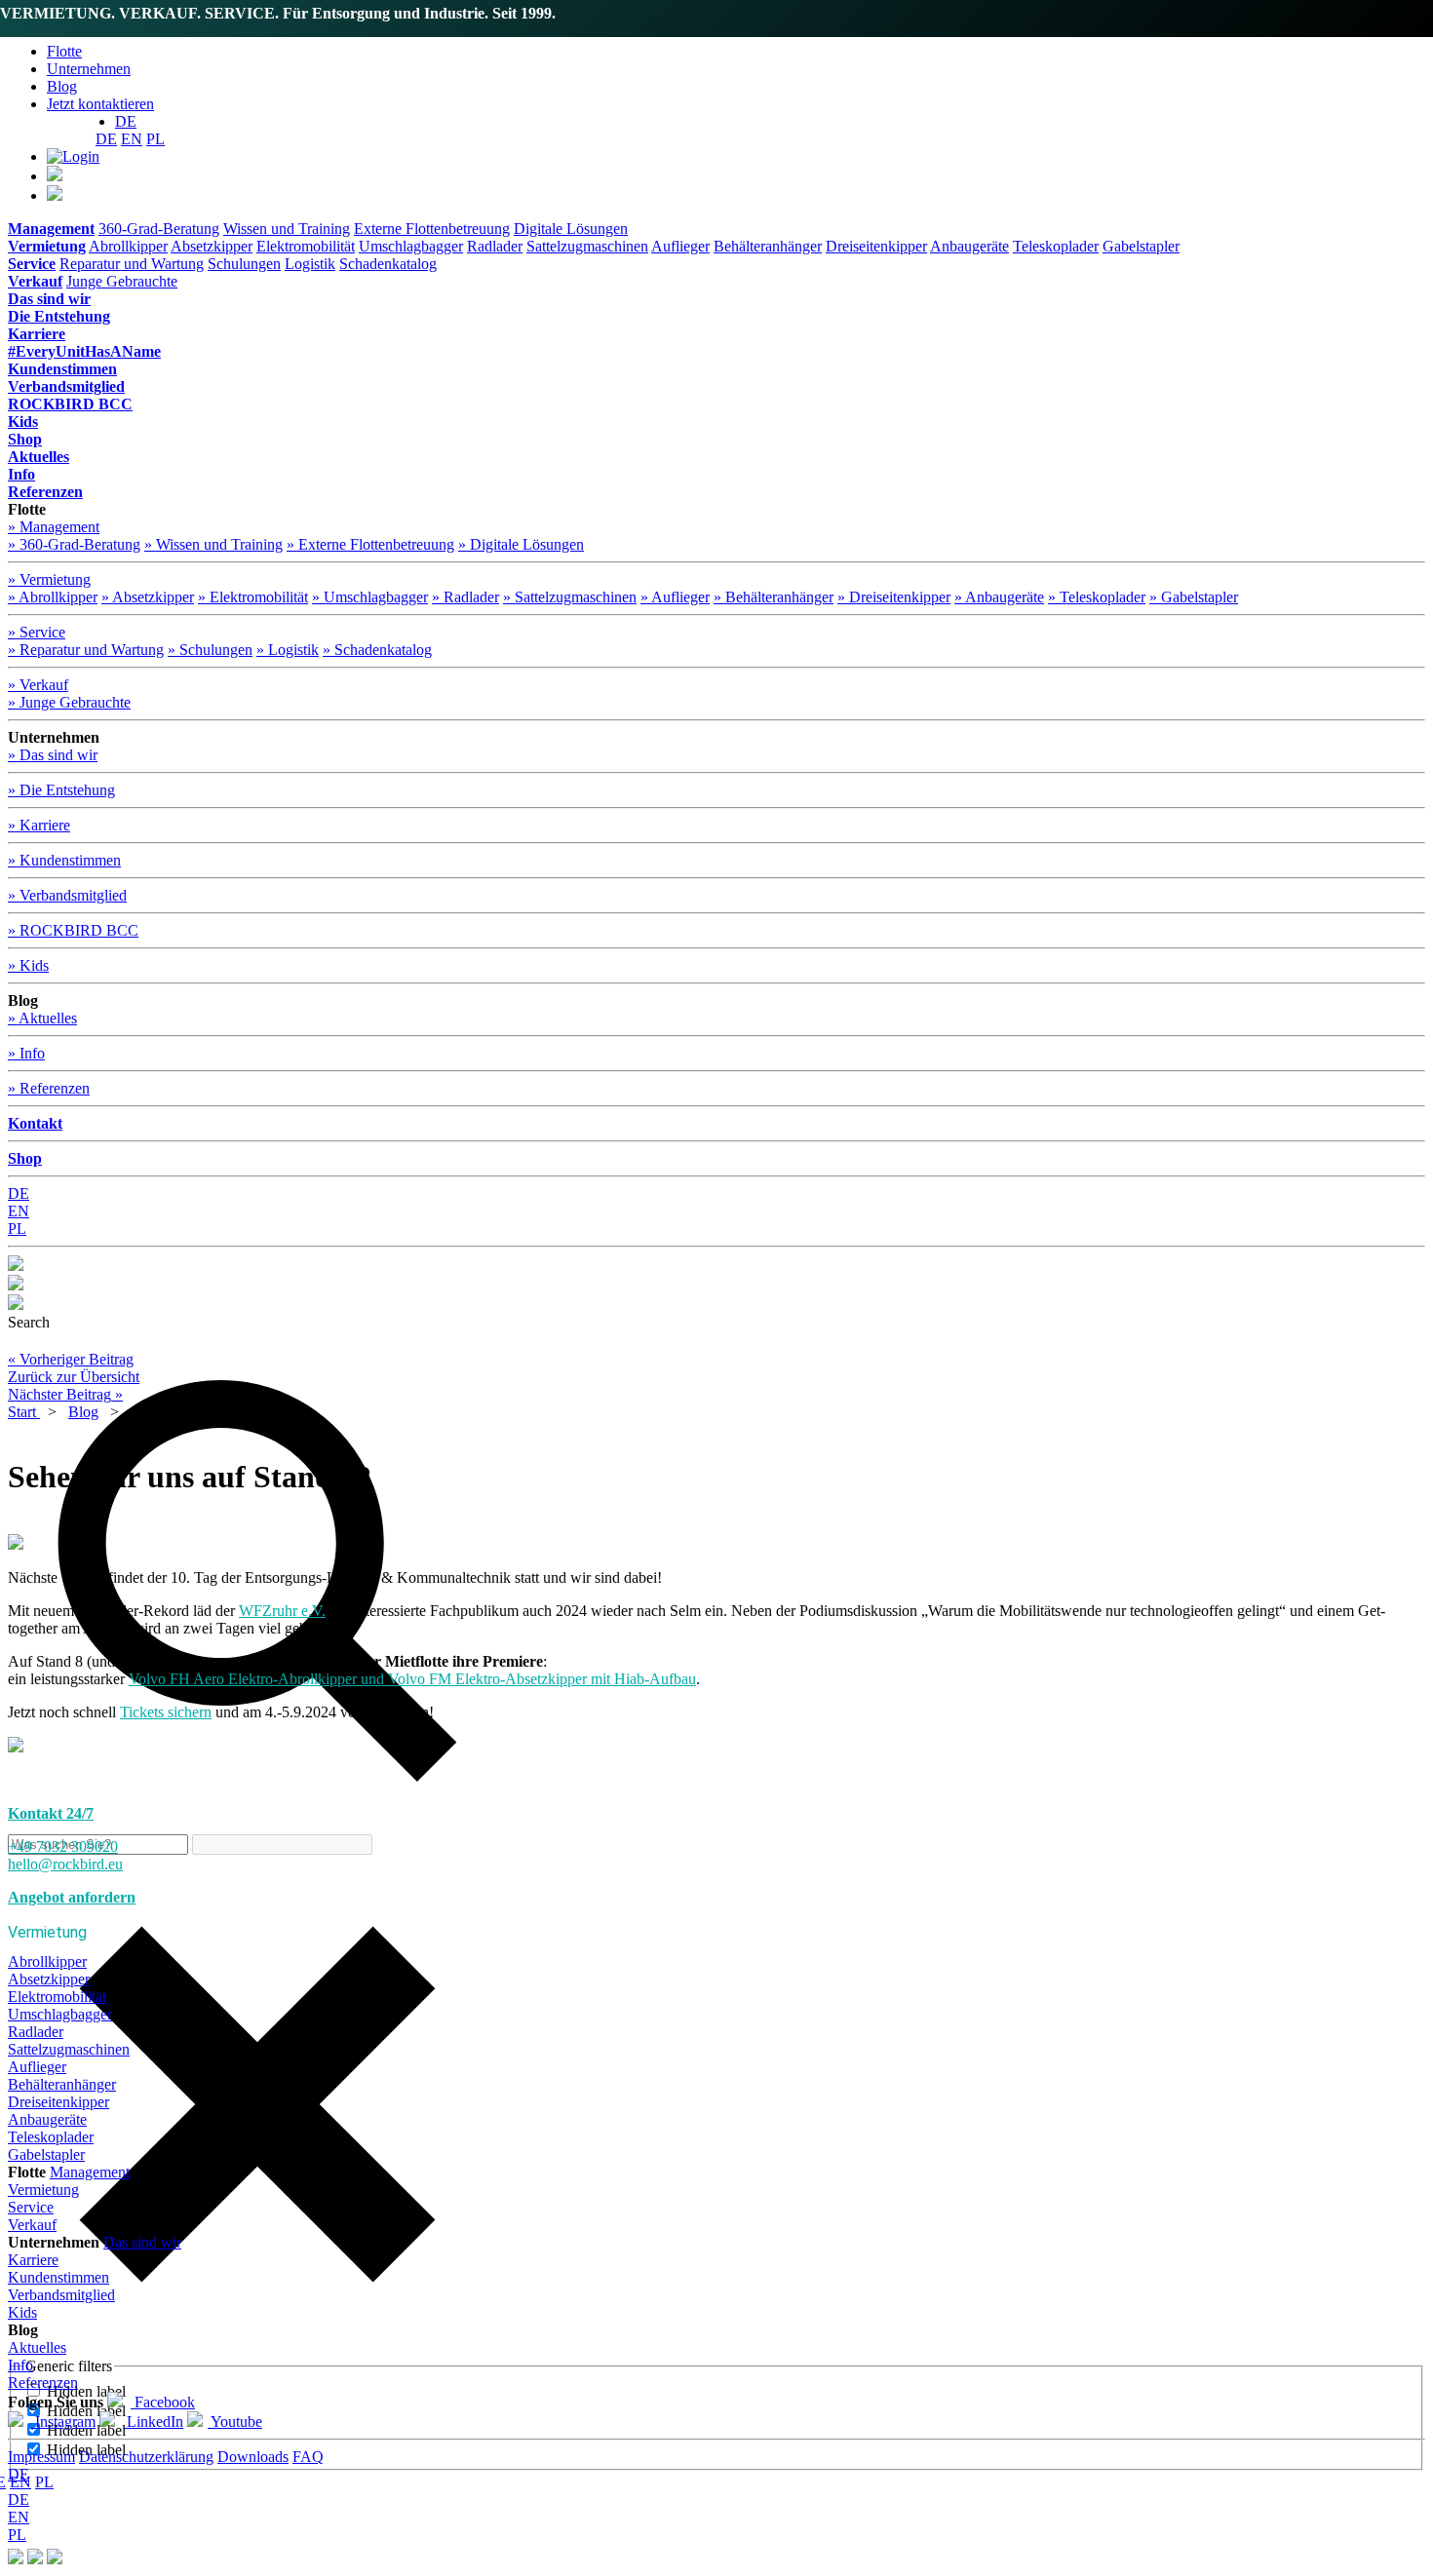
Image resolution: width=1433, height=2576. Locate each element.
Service (31, 2207)
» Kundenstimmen (64, 860)
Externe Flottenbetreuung (432, 229)
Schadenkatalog (388, 264)
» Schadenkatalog (377, 650)
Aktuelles (37, 2347)
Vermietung (43, 2190)
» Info (26, 1053)
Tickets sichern (166, 1712)
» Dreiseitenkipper (894, 597)
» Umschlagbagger (370, 597)
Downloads (253, 2457)
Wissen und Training (287, 229)
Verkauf (32, 2225)
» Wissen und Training (213, 544)
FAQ (308, 2457)
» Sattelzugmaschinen (570, 597)
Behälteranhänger (768, 246)
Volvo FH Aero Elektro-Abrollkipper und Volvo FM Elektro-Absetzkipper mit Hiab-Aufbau (412, 1679)
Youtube (235, 2422)
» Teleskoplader (1097, 597)
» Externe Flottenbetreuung (370, 544)
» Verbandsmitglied (67, 895)
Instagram (63, 2422)
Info (20, 2365)
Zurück (74, 1377)
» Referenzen (49, 1088)
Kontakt (35, 1123)
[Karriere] (35, 2559)
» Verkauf (38, 685)
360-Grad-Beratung (159, 229)
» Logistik (288, 650)
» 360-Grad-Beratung (74, 544)
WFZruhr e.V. (282, 1611)
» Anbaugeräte (999, 597)
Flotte (64, 51)
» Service (37, 632)
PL (155, 139)
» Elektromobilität (253, 597)
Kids (22, 2312)
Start (24, 1412)
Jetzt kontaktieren (100, 104)
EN (132, 139)
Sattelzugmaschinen (587, 246)
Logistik (310, 264)
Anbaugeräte (969, 246)
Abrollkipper (128, 246)
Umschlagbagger (411, 246)
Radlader (495, 246)
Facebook (163, 2402)
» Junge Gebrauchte (69, 702)
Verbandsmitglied (61, 2295)
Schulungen (244, 264)
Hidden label (86, 2391)
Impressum (41, 2457)
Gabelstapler (1141, 246)
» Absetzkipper (148, 597)
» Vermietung (49, 579)
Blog (62, 86)
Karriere (33, 2260)
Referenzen (43, 2383)
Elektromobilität (306, 246)
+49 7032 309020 (63, 1846)
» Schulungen (210, 650)
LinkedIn (153, 2422)
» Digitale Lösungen (521, 544)
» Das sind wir (53, 755)
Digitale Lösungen (571, 229)
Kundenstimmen (58, 2277)
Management (90, 2172)
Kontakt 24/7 (51, 1813)
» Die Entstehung (61, 790)
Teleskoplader (1056, 246)
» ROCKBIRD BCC (73, 930)
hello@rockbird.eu (65, 1864)
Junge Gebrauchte (122, 281)
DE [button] (126, 121)
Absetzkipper (212, 246)
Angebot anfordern (72, 1897)
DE (106, 139)
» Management (54, 527)
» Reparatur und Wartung (86, 650)
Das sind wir (142, 2242)
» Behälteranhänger (774, 597)
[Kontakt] (16, 2559)
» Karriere (39, 825)
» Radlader (465, 597)
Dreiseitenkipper (876, 246)
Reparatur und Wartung (132, 264)
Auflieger (680, 246)
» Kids (28, 965)
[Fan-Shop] (55, 2559)
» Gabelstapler (1194, 597)
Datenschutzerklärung (146, 2457)
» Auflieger (675, 597)
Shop (25, 1158)
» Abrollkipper (53, 597)
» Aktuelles (42, 1018)
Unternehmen (89, 69)
